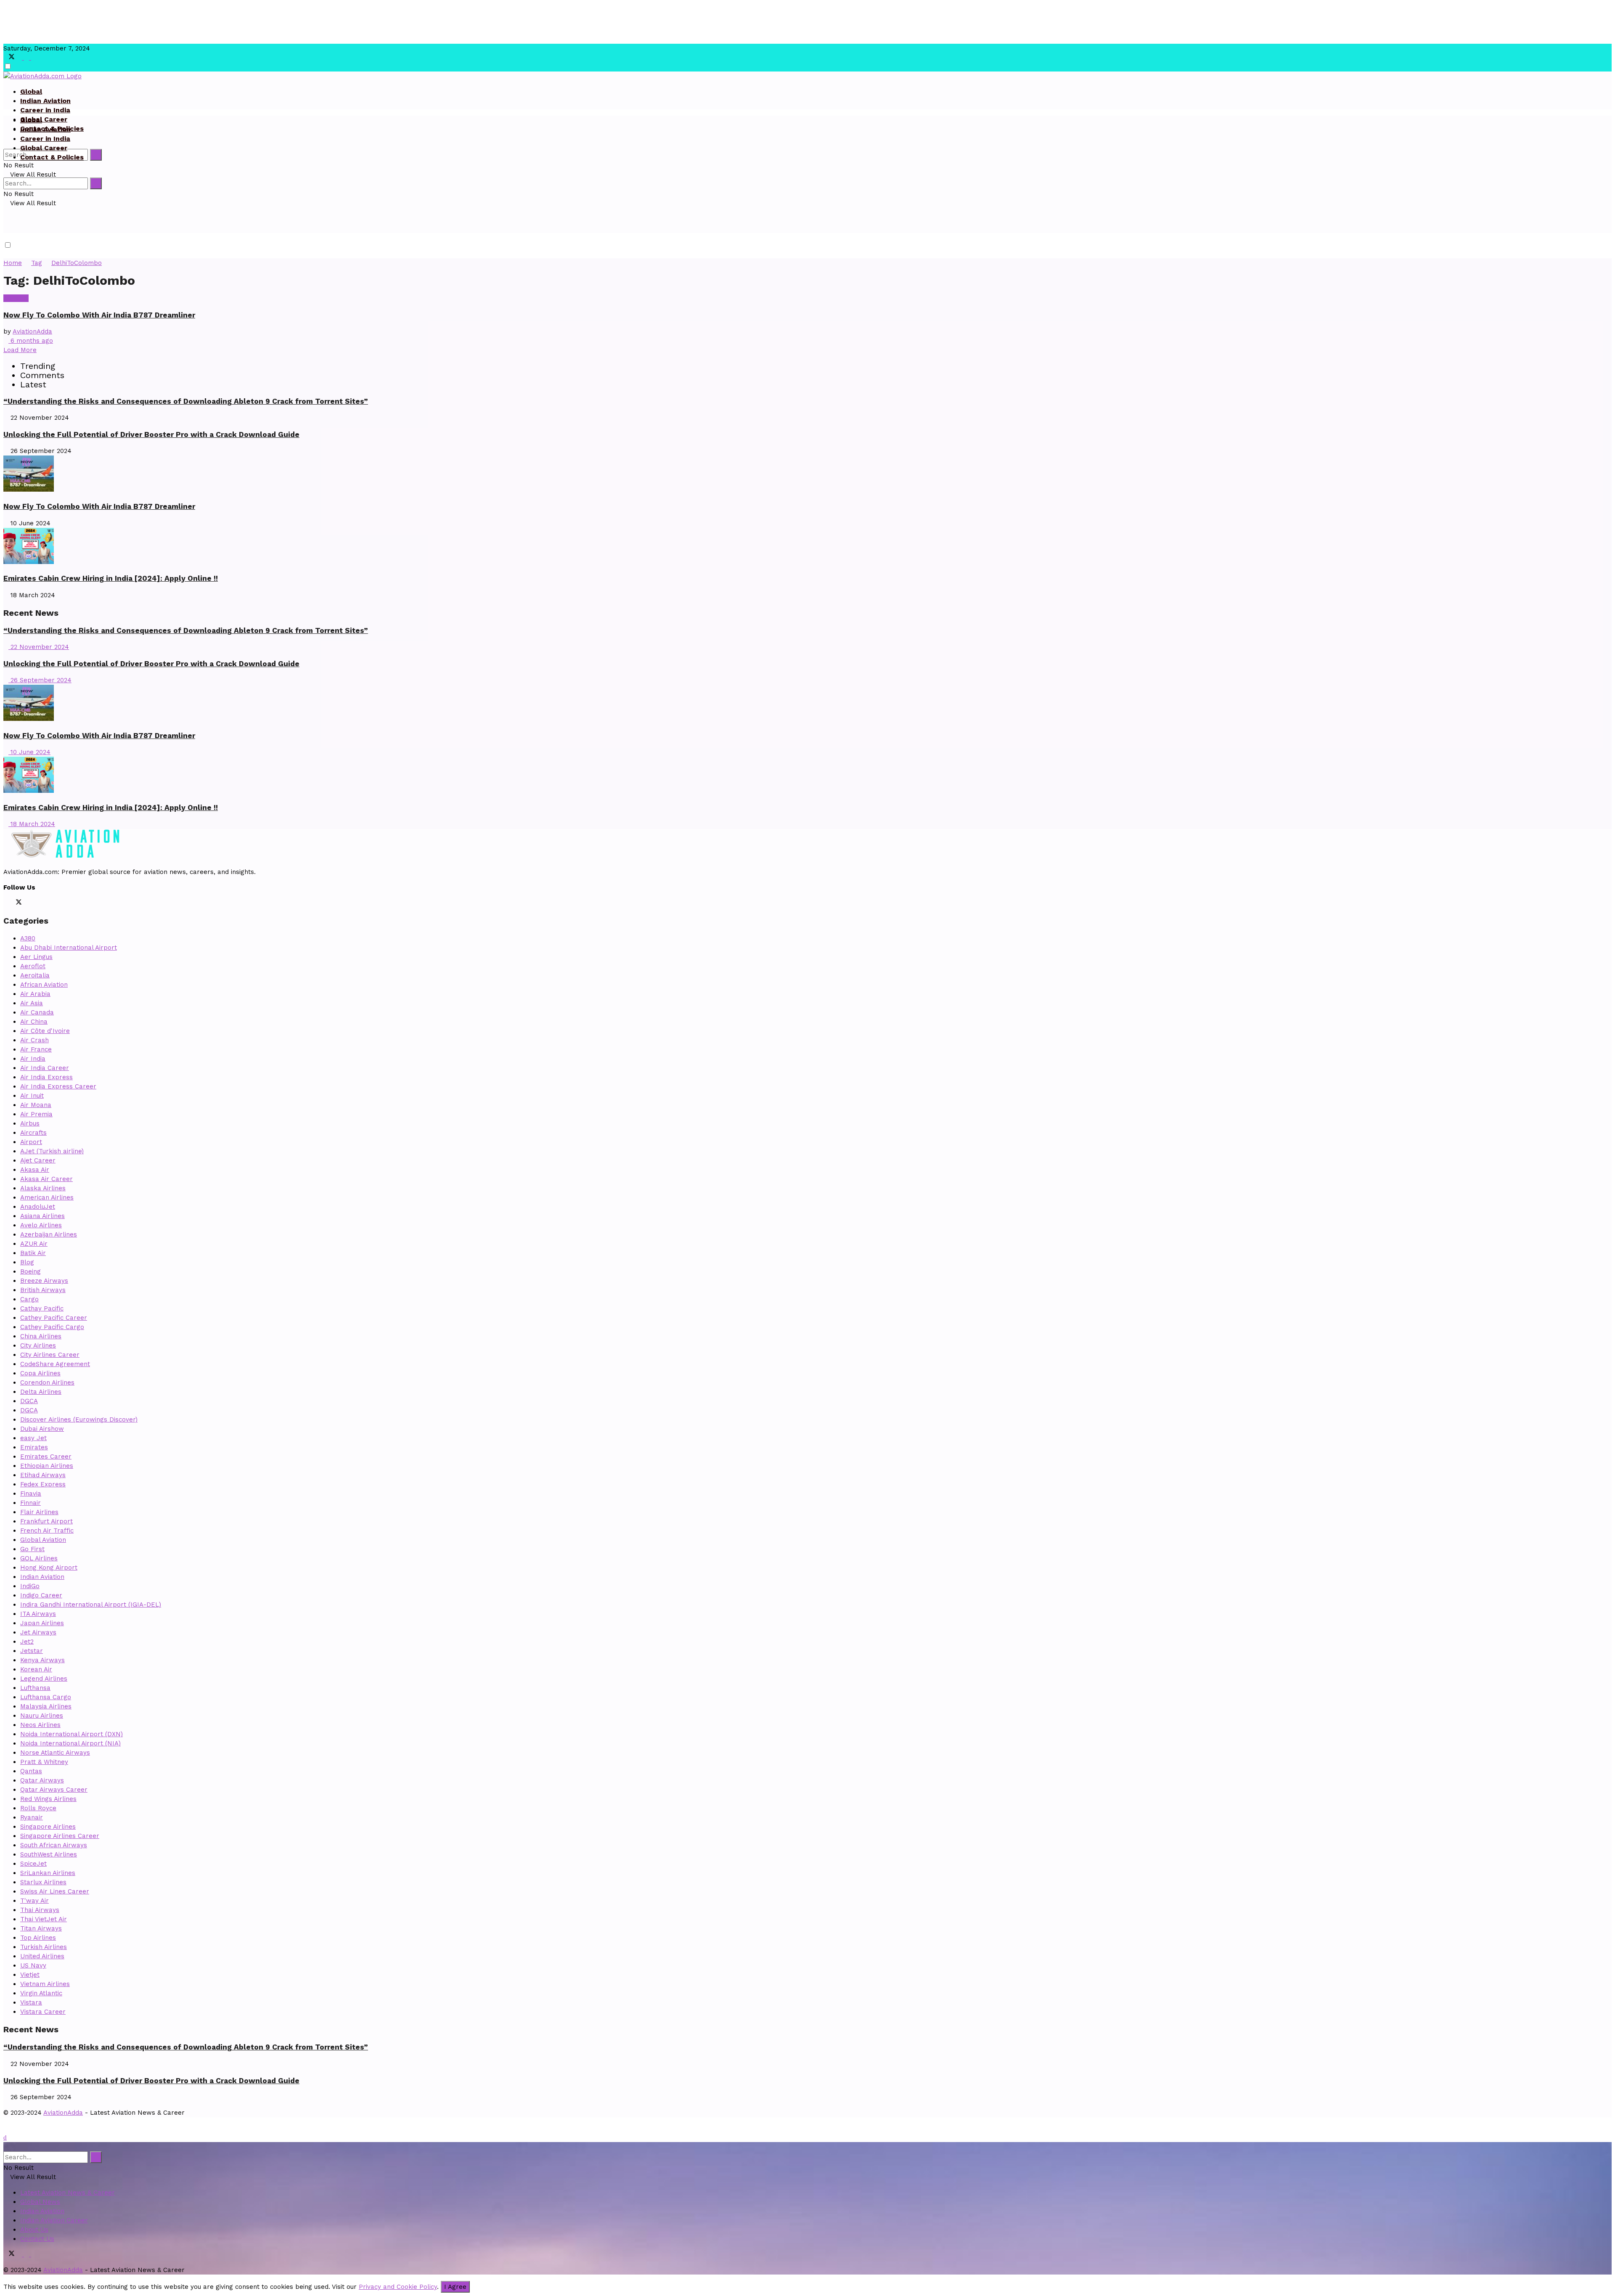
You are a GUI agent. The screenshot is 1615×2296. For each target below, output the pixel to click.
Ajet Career (38, 1160)
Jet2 (27, 1642)
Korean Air (36, 1669)
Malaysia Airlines (46, 1706)
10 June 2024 (29, 752)
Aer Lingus (36, 957)
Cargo (29, 1299)
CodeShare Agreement (55, 1364)
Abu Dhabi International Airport (69, 948)
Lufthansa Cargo (46, 1697)
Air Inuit (32, 1096)
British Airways (43, 1290)
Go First (32, 1549)
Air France (36, 1049)
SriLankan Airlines (48, 1873)
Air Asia (32, 1003)
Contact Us (37, 2239)
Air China (34, 1022)
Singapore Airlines (48, 1827)
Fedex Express (43, 1484)
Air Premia (36, 1114)
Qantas (31, 1771)
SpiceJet (33, 1864)
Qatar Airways (42, 1780)
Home (13, 263)
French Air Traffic (47, 1531)
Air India (16, 298)
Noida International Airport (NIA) (70, 1743)
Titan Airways (41, 1928)
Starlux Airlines (43, 1882)
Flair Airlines (39, 1512)
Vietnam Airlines (45, 1984)
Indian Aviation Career (54, 2220)
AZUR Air (34, 1244)
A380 (28, 938)
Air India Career (45, 1068)
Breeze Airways (44, 1281)
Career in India (45, 110)
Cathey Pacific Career (54, 1318)
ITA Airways (38, 1614)
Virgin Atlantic (41, 1993)
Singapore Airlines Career (60, 1836)
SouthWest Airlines (49, 1854)
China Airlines (41, 1336)
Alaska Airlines (43, 1188)
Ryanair (32, 1817)
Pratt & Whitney (44, 1762)
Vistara (31, 2002)
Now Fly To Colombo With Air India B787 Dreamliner (99, 315)
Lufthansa (35, 1688)
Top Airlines (38, 1938)
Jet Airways (38, 1632)
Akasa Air (35, 1170)
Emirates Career (46, 1457)
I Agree (455, 2287)
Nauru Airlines (42, 1716)
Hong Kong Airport (49, 1568)
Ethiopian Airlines (47, 1466)
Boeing (30, 1271)
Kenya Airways (42, 1660)
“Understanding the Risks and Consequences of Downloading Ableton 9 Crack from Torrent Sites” (186, 401)
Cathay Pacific (42, 1308)
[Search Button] (96, 155)
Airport (31, 1142)
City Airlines (38, 1345)
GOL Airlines (39, 1558)
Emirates (34, 1447)
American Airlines (47, 1197)
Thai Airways (40, 1910)
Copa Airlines (40, 1373)
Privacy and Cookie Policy (398, 2287)
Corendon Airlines (47, 1382)
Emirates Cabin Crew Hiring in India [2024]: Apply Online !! (111, 578)
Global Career (44, 119)
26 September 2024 (40, 680)
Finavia (31, 1494)
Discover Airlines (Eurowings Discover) (79, 1419)
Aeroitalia (35, 975)
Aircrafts (33, 1133)
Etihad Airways (43, 1475)
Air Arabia (35, 994)
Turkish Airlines (44, 1947)
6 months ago (31, 341)
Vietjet (30, 1975)
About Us (34, 2230)
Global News (40, 2202)
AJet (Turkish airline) (52, 1151)
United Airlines (42, 1956)
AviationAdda (32, 331)
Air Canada (37, 1012)
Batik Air (33, 1253)
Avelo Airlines (41, 1225)
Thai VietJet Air (44, 1919)
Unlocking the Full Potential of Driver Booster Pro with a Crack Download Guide (151, 434)
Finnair (30, 1503)
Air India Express (46, 1077)
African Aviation (44, 985)
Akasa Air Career (46, 1179)
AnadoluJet (38, 1207)
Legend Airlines (44, 1679)
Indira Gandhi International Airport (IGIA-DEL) (91, 1605)
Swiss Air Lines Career (55, 1891)
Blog (27, 1262)
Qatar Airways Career (54, 1790)
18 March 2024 (32, 824)
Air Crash (34, 1040)
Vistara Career (43, 2012)
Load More (20, 350)
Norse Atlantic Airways (55, 1753)
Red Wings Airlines (48, 1799)
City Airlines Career (50, 1355)
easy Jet (33, 1438)
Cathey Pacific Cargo (52, 1327)
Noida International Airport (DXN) (71, 1734)
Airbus (30, 1123)
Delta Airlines (41, 1392)
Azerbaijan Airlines (49, 1234)
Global (31, 91)
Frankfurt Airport (46, 1521)
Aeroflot (33, 966)
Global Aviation (43, 1540)
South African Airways (54, 1845)
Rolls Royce (38, 1808)
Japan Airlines (42, 1623)
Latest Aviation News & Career (68, 2193)
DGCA (29, 1401)
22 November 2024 (39, 647)
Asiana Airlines (42, 1216)
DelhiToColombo (77, 263)
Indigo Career (41, 1595)
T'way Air (34, 1901)
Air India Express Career (58, 1086)
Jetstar (32, 1651)
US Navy (33, 1965)
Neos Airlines (40, 1725)
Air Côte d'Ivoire (45, 1031)
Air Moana (36, 1105)
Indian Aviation (45, 101)
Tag (37, 263)
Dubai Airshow (42, 1429)
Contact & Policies (52, 157)
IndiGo (30, 1586)
